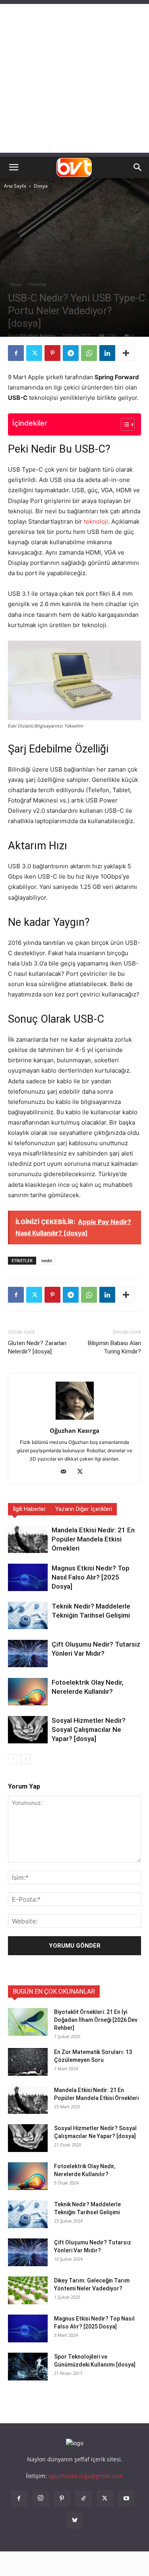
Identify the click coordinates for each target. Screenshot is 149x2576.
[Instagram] (41, 2498)
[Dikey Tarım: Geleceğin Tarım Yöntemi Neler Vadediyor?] (28, 2290)
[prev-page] (13, 1759)
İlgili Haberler (29, 1509)
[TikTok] (83, 2499)
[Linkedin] (107, 353)
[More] (126, 353)
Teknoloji (37, 284)
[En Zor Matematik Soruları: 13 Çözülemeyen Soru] (28, 2062)
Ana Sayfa (15, 186)
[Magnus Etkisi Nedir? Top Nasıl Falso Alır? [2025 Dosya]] (28, 1577)
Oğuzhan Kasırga (38, 335)
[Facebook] (16, 353)
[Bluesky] (75, 2520)
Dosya (41, 186)
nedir (47, 1260)
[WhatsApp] (89, 353)
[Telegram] (71, 353)
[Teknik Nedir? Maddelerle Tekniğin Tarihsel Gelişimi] (28, 1615)
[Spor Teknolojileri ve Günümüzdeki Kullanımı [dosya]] (28, 2367)
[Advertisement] (74, 78)
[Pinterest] (52, 353)
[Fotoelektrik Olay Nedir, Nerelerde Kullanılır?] (28, 1692)
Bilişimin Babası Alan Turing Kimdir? (114, 1347)
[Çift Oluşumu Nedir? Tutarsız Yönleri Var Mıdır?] (28, 1654)
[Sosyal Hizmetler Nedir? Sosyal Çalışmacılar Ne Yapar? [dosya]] (28, 1730)
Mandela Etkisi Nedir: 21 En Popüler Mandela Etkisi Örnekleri (93, 1539)
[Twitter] (34, 353)
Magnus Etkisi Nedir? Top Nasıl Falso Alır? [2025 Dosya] (91, 1577)
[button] (14, 167)
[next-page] (26, 1759)
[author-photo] (75, 1419)
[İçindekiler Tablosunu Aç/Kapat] (124, 424)
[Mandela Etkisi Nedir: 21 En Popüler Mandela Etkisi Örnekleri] (28, 1539)
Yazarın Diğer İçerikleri (84, 1509)
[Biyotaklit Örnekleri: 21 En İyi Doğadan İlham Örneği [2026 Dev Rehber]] (28, 2022)
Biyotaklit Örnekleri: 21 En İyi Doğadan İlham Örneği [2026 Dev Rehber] (96, 2020)
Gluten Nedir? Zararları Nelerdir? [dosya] (37, 1347)
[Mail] (66, 1472)
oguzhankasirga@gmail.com (86, 2476)
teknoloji (96, 521)
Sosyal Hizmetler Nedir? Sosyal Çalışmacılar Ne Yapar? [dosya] (89, 1729)
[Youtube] (126, 2499)
